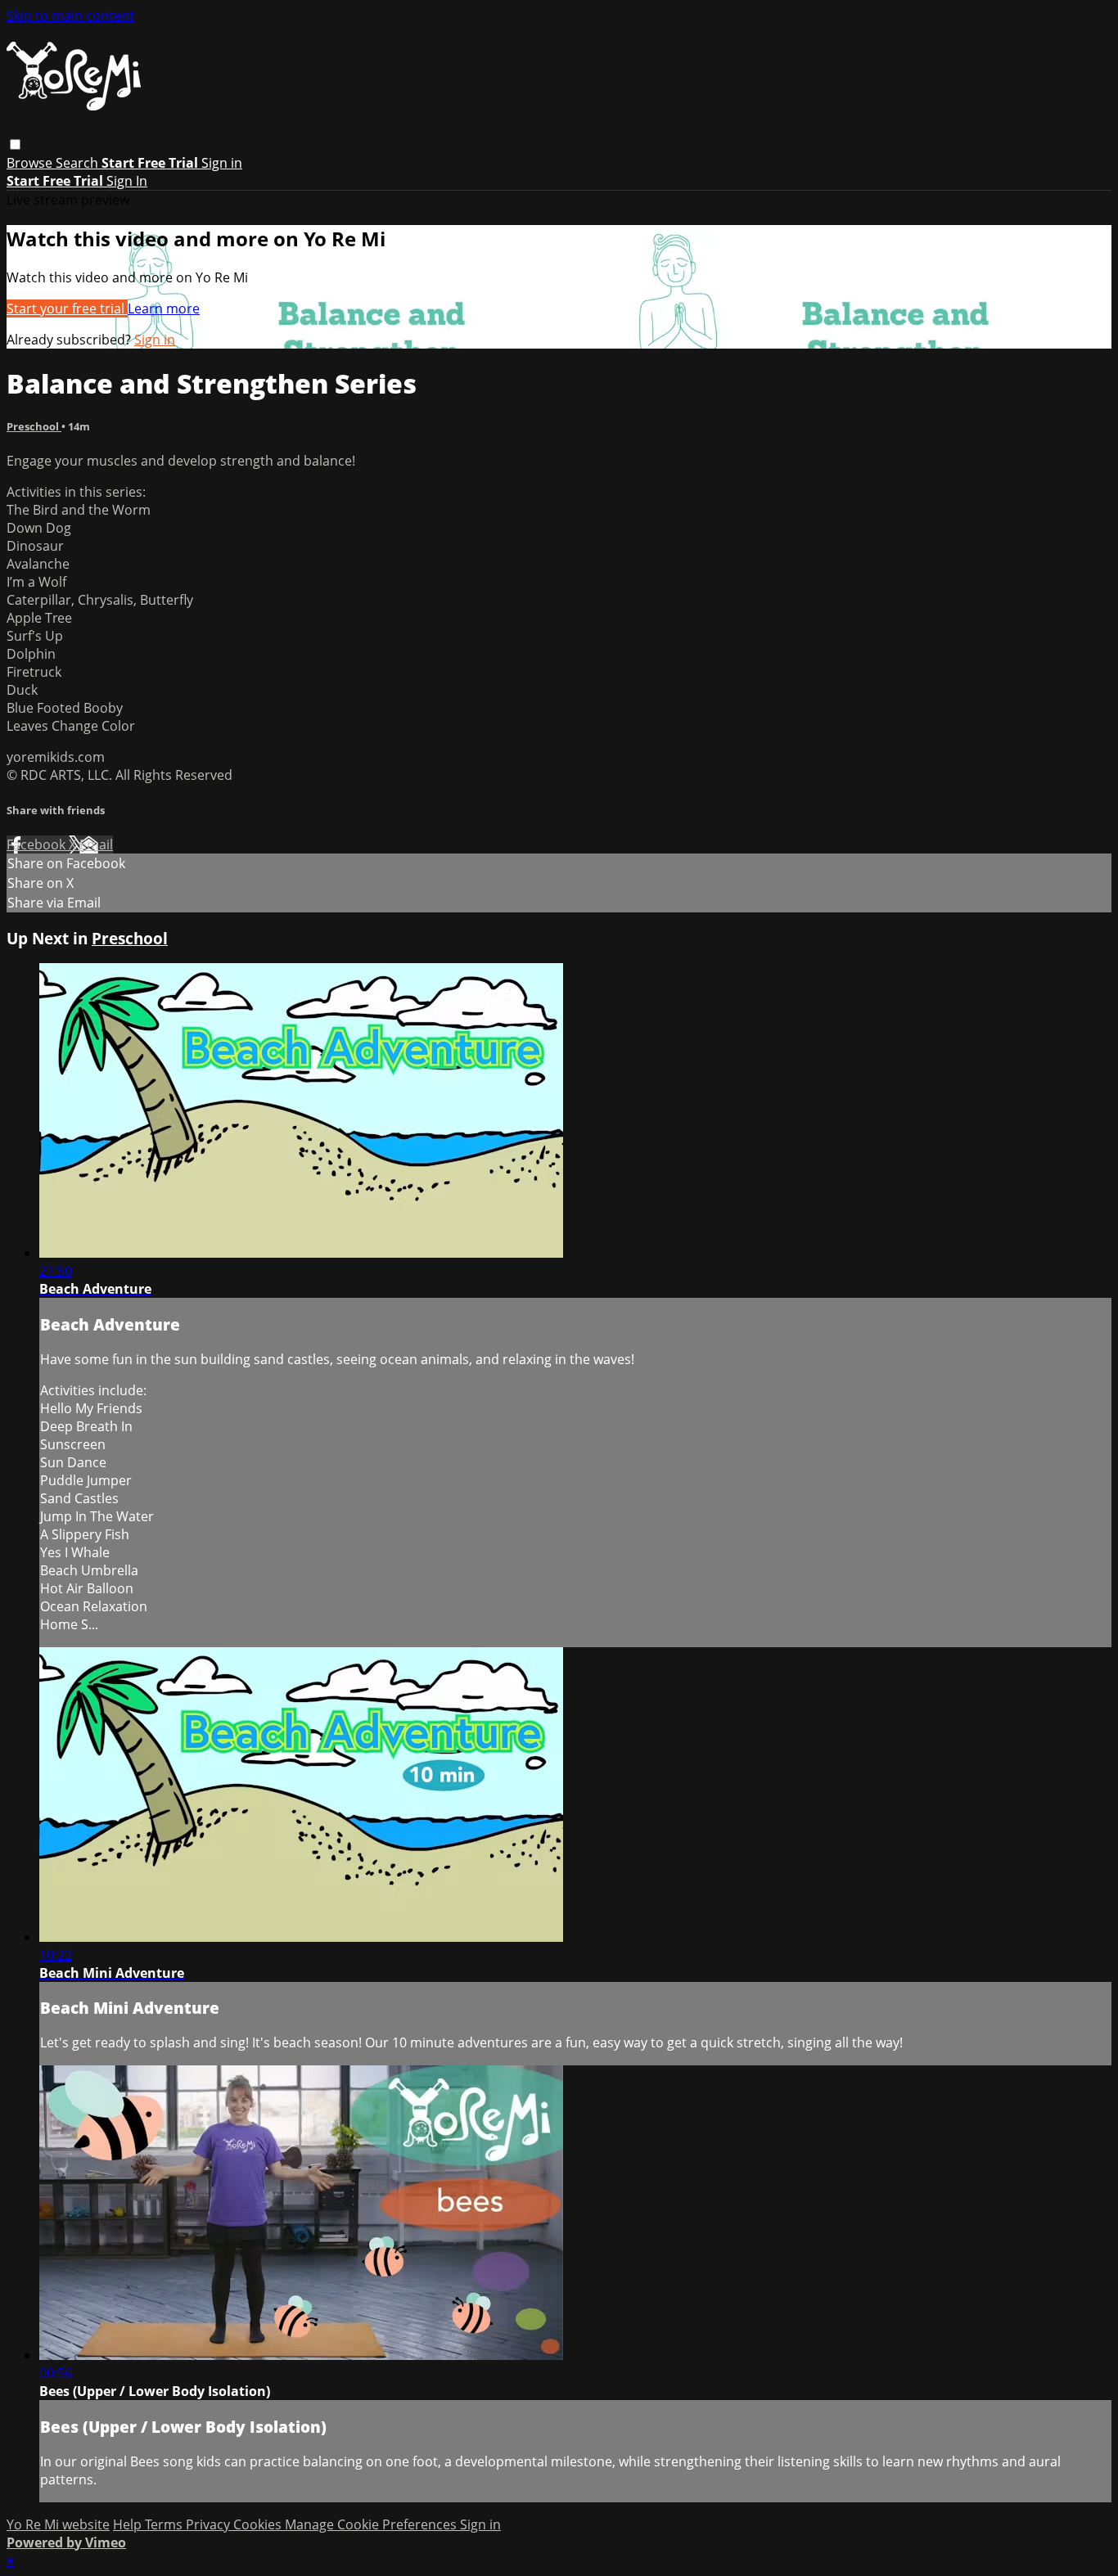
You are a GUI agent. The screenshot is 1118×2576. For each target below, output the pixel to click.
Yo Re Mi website (58, 2524)
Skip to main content (70, 16)
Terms (165, 2524)
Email (96, 844)
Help (129, 2524)
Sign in (222, 163)
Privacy (210, 2524)
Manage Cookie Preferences (372, 2524)
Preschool (34, 426)
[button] (15, 144)
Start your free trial (67, 308)
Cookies (259, 2524)
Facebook (38, 844)
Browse (31, 163)
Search (79, 163)
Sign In (127, 181)
